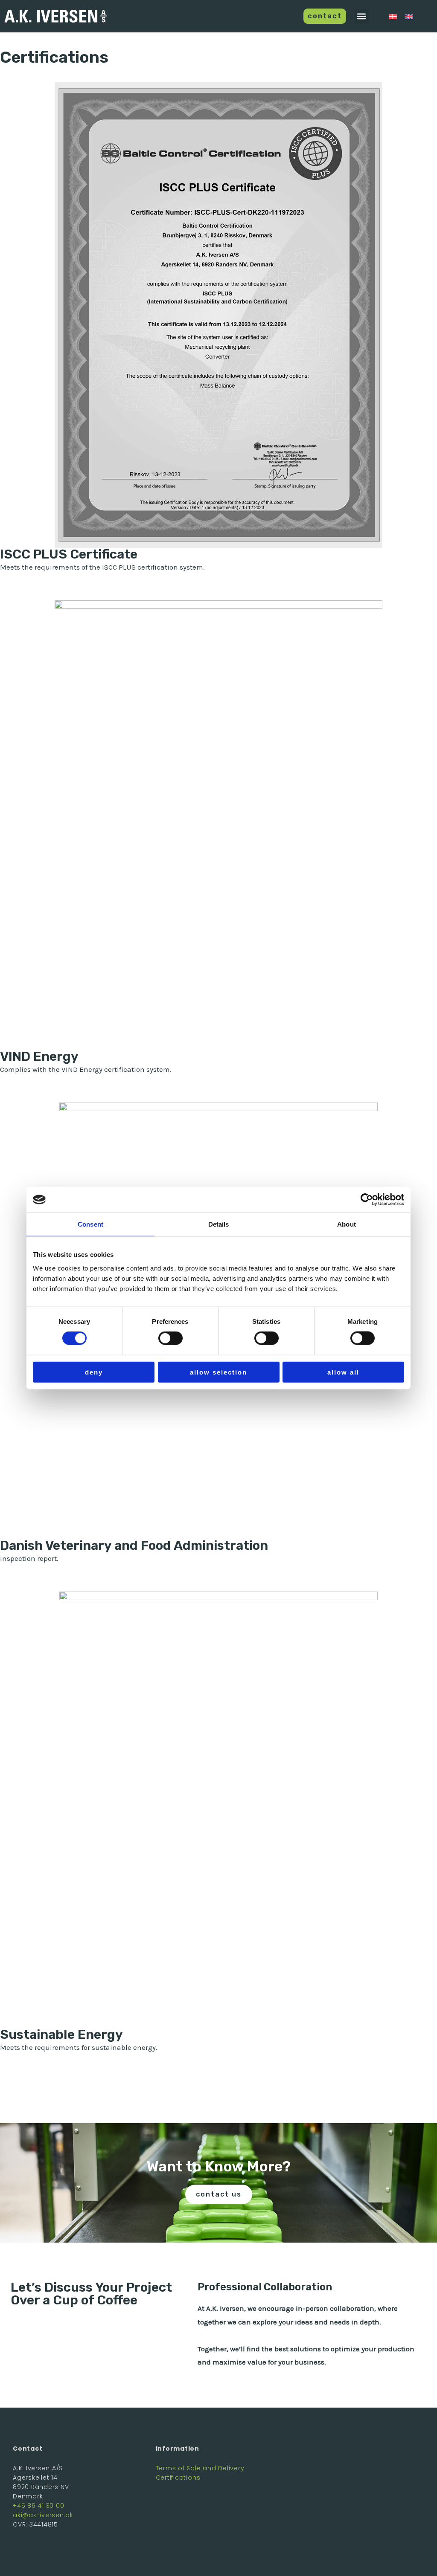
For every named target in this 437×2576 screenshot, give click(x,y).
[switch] (170, 1338)
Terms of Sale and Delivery (200, 2468)
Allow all (343, 1372)
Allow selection (218, 1372)
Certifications (178, 2478)
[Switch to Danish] (393, 16)
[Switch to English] (409, 16)
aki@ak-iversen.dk (43, 2515)
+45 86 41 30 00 (38, 2506)
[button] (362, 16)
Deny (94, 1372)
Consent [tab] (90, 1224)
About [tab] (347, 1224)
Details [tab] (219, 1224)
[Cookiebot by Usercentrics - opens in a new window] (367, 1200)
